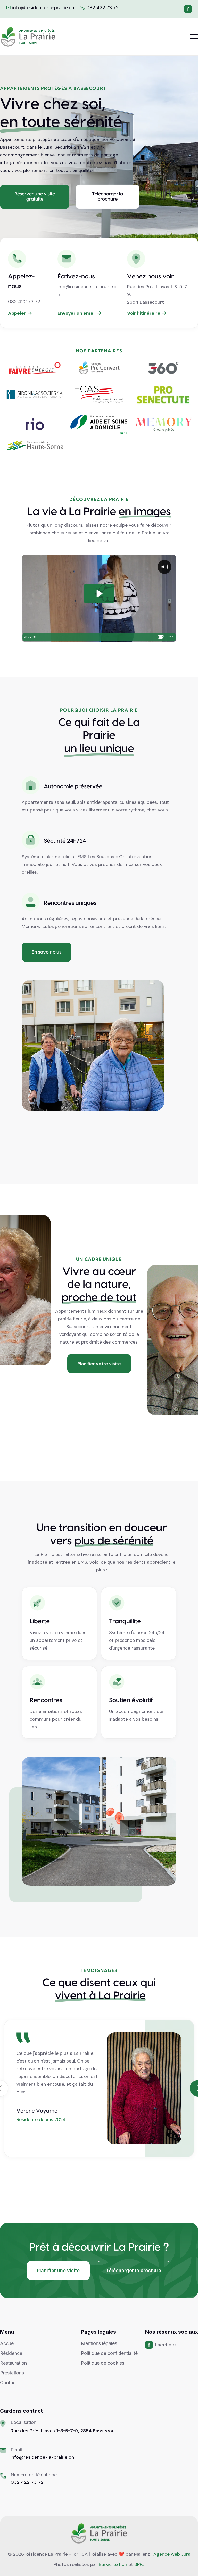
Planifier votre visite (99, 1364)
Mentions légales (99, 2343)
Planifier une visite (58, 2270)
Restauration (13, 2363)
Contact (9, 2383)
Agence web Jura (172, 2554)
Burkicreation (113, 2564)
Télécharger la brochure (108, 197)
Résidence (11, 2353)
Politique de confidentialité (109, 2353)
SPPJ (139, 2564)
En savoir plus (47, 952)
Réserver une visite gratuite (35, 197)
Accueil (8, 2343)
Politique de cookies (103, 2363)
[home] (28, 37)
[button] (194, 37)
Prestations (12, 2373)
